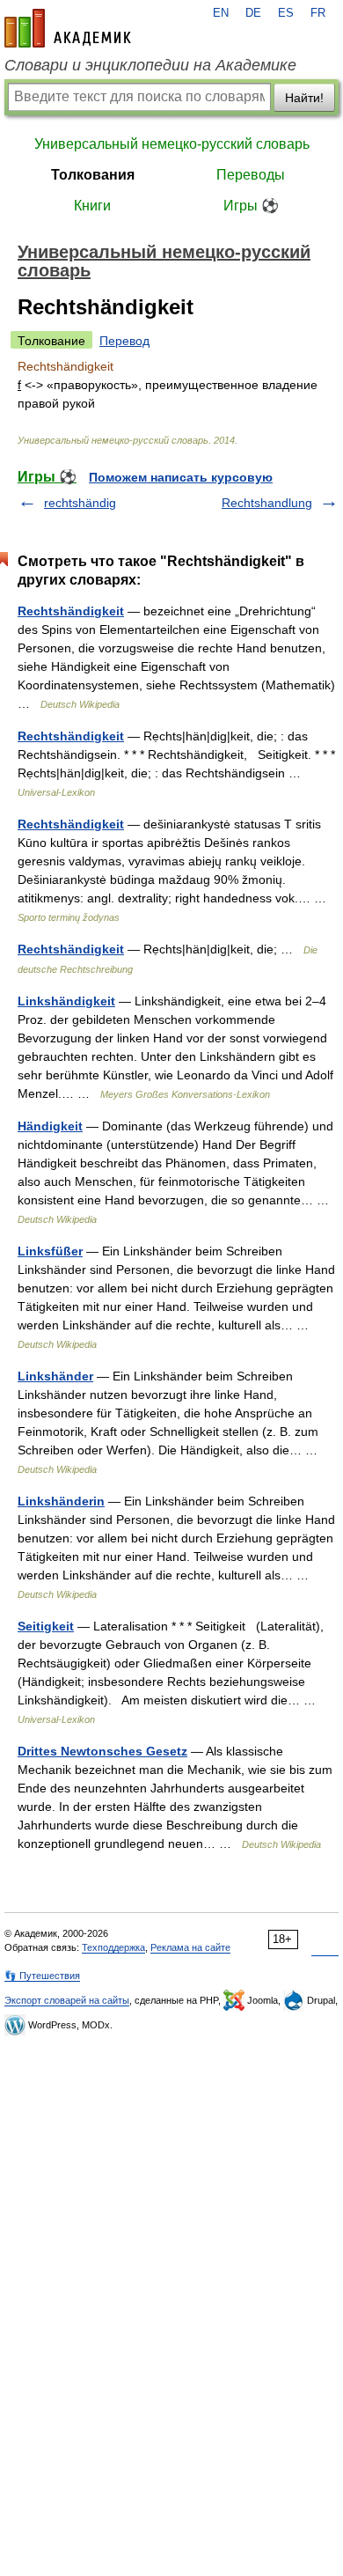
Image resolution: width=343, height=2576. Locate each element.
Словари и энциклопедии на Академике (150, 65)
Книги (92, 206)
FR (318, 13)
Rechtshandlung (267, 503)
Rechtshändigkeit (71, 611)
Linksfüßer (50, 1251)
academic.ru (68, 28)
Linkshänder (55, 1376)
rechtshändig (80, 503)
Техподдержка (113, 1947)
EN (221, 13)
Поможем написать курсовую (181, 477)
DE (253, 13)
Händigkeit (50, 1126)
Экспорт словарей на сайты (67, 2000)
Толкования (93, 175)
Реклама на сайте (190, 1947)
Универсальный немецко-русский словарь (172, 144)
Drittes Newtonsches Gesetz (102, 1751)
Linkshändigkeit (66, 1001)
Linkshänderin (61, 1501)
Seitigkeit (46, 1626)
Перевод (124, 341)
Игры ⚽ (251, 206)
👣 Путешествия (42, 1976)
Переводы (251, 175)
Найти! (304, 98)
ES (286, 13)
